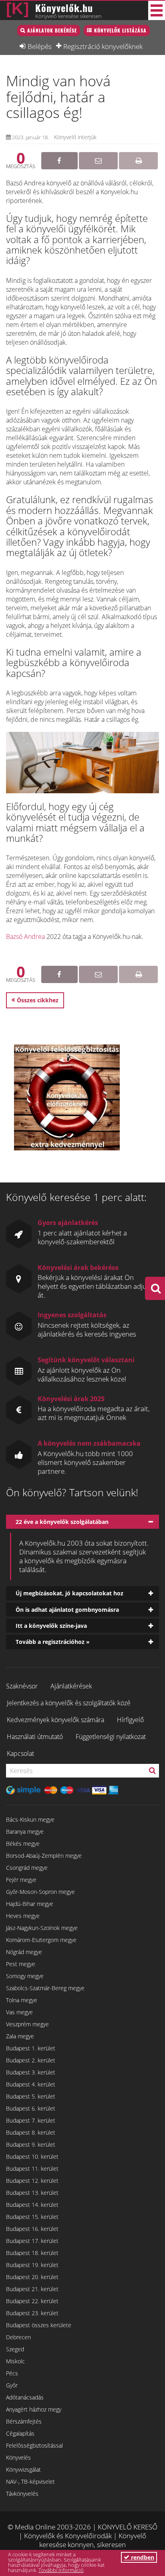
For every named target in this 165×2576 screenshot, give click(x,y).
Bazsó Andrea (25, 937)
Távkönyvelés (22, 2494)
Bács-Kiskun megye (30, 1819)
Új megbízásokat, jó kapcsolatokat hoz (69, 1593)
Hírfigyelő (130, 1720)
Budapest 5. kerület (31, 2096)
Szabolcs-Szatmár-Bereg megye (45, 1988)
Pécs (12, 2373)
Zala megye (20, 2036)
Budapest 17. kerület (32, 2241)
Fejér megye (21, 1880)
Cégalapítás (20, 2433)
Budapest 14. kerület (32, 2205)
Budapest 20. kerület (32, 2277)
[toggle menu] (157, 10)
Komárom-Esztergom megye (41, 1940)
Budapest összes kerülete (39, 2325)
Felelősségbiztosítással (34, 2445)
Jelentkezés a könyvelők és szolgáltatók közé (69, 1703)
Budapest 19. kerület (32, 2265)
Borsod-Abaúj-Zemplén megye (44, 1856)
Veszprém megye (27, 2024)
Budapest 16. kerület (32, 2229)
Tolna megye (22, 2000)
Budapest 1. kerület (31, 2048)
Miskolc (15, 2361)
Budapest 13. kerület (32, 2193)
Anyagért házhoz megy (34, 2409)
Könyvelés (18, 2457)
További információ (61, 2570)
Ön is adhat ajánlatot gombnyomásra (67, 1610)
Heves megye (23, 1916)
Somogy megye (25, 1976)
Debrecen (18, 2337)
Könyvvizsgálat (23, 2469)
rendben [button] (142, 2557)
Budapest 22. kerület (32, 2301)
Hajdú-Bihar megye (30, 1904)
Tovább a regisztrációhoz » (53, 1642)
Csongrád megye (27, 1868)
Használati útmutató (35, 1737)
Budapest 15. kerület (32, 2217)
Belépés (40, 46)
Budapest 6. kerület (31, 2108)
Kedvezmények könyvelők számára (55, 1720)
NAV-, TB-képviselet (30, 2482)
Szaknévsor (22, 1686)
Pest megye (21, 1964)
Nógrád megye (24, 1952)
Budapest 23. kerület (32, 2313)
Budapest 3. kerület (31, 2072)
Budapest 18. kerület (32, 2253)
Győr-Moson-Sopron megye (40, 1892)
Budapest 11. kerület (32, 2169)
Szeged (15, 2349)
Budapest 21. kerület (32, 2289)
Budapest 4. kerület (31, 2084)
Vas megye (19, 2012)
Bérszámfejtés (24, 2421)
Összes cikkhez (38, 1000)
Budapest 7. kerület (31, 2120)
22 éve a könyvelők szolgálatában (62, 1522)
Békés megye (23, 1844)
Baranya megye (25, 1831)
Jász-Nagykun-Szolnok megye (42, 1928)
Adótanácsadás (25, 2397)
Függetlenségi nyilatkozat (111, 1737)
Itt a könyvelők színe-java (51, 1626)
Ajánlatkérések (71, 1686)
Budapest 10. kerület (32, 2156)
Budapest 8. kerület (31, 2132)
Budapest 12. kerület (32, 2181)
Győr (12, 2385)
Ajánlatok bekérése (52, 30)
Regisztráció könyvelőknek (103, 46)
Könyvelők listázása (120, 30)
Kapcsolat (20, 1753)
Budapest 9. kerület (31, 2144)
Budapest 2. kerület (31, 2060)
